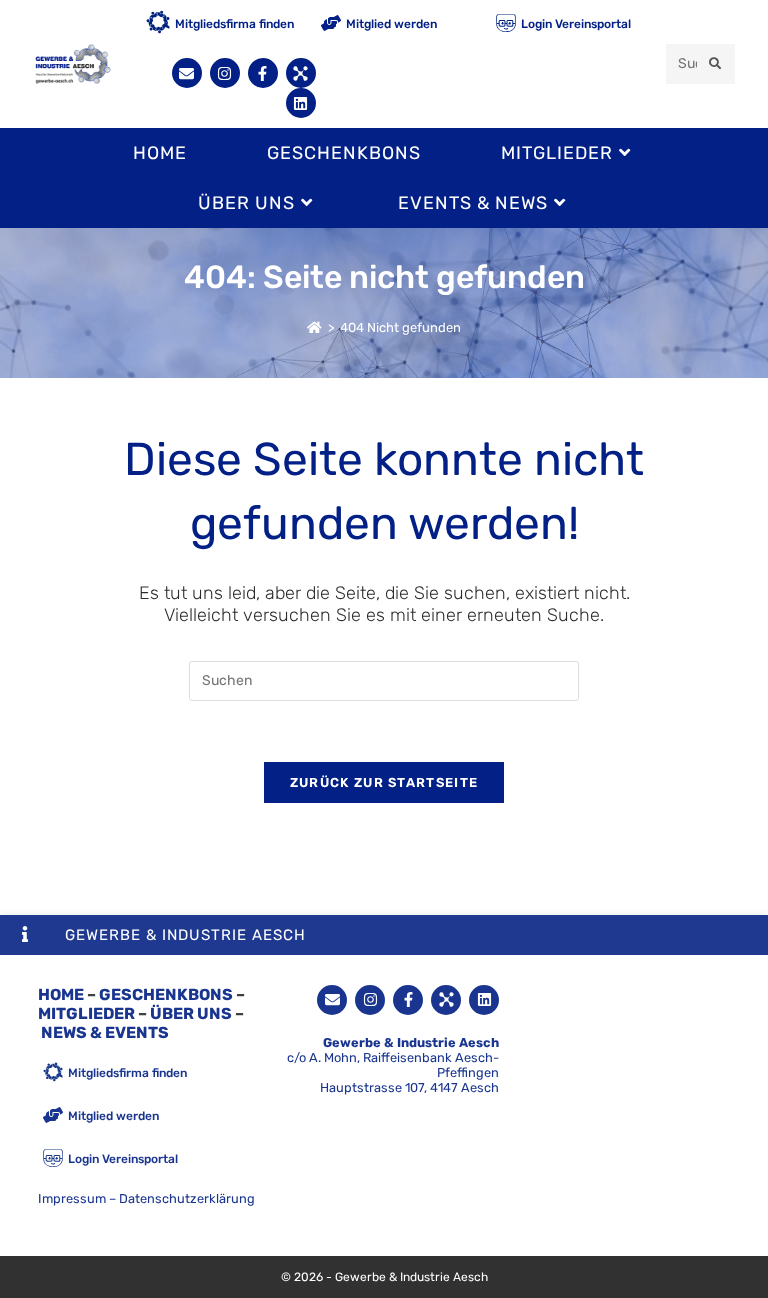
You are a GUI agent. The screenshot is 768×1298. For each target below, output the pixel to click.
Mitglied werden (391, 24)
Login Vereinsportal (576, 24)
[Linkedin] (301, 103)
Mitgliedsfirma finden (234, 24)
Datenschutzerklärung (187, 1198)
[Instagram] (225, 73)
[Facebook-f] (263, 73)
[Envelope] (187, 73)
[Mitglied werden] (331, 24)
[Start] (314, 327)
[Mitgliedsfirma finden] (158, 24)
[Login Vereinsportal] (506, 24)
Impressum (72, 1198)
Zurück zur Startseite (384, 782)
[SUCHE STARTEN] (716, 64)
